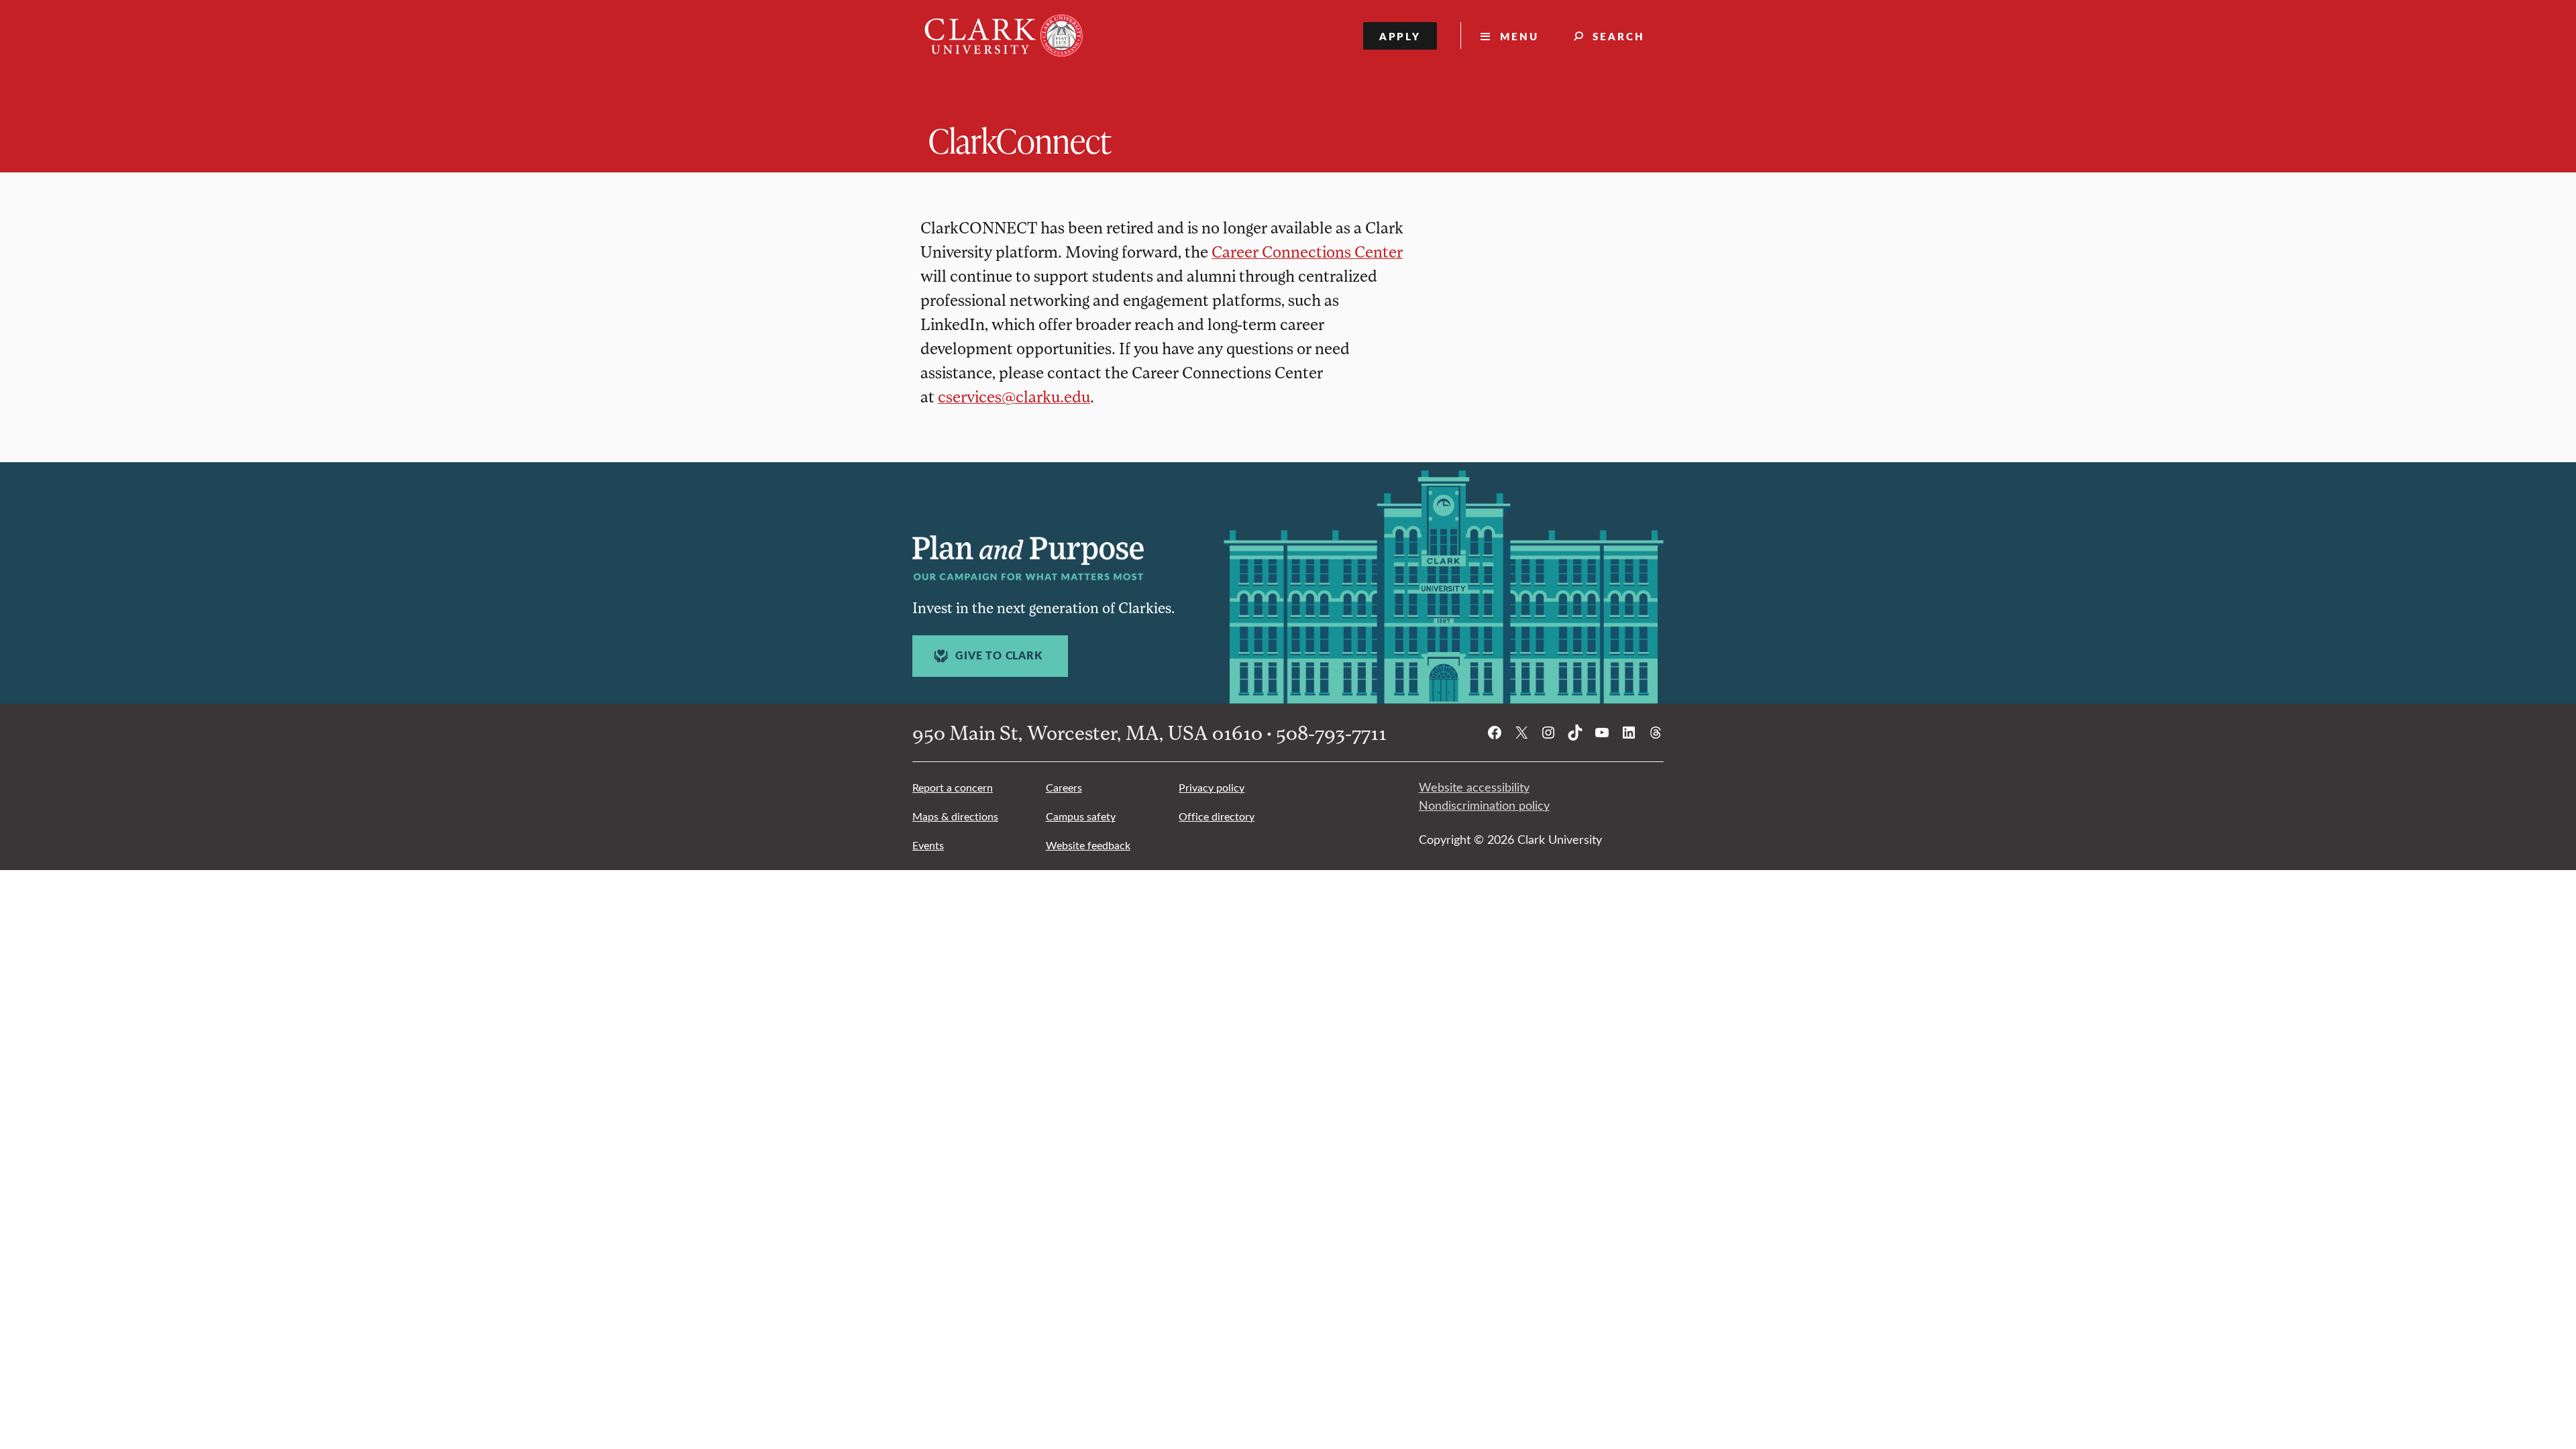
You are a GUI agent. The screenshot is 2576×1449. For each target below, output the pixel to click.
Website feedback (1088, 845)
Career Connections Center (1307, 251)
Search (1619, 36)
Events (928, 845)
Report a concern (953, 787)
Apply (1400, 36)
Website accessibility (1474, 787)
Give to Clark (999, 655)
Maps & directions (955, 816)
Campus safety (1081, 816)
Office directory (1217, 816)
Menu (1519, 36)
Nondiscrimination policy (1484, 805)
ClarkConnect (1020, 140)
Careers (1064, 787)
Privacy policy (1212, 787)
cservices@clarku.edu (1014, 396)
